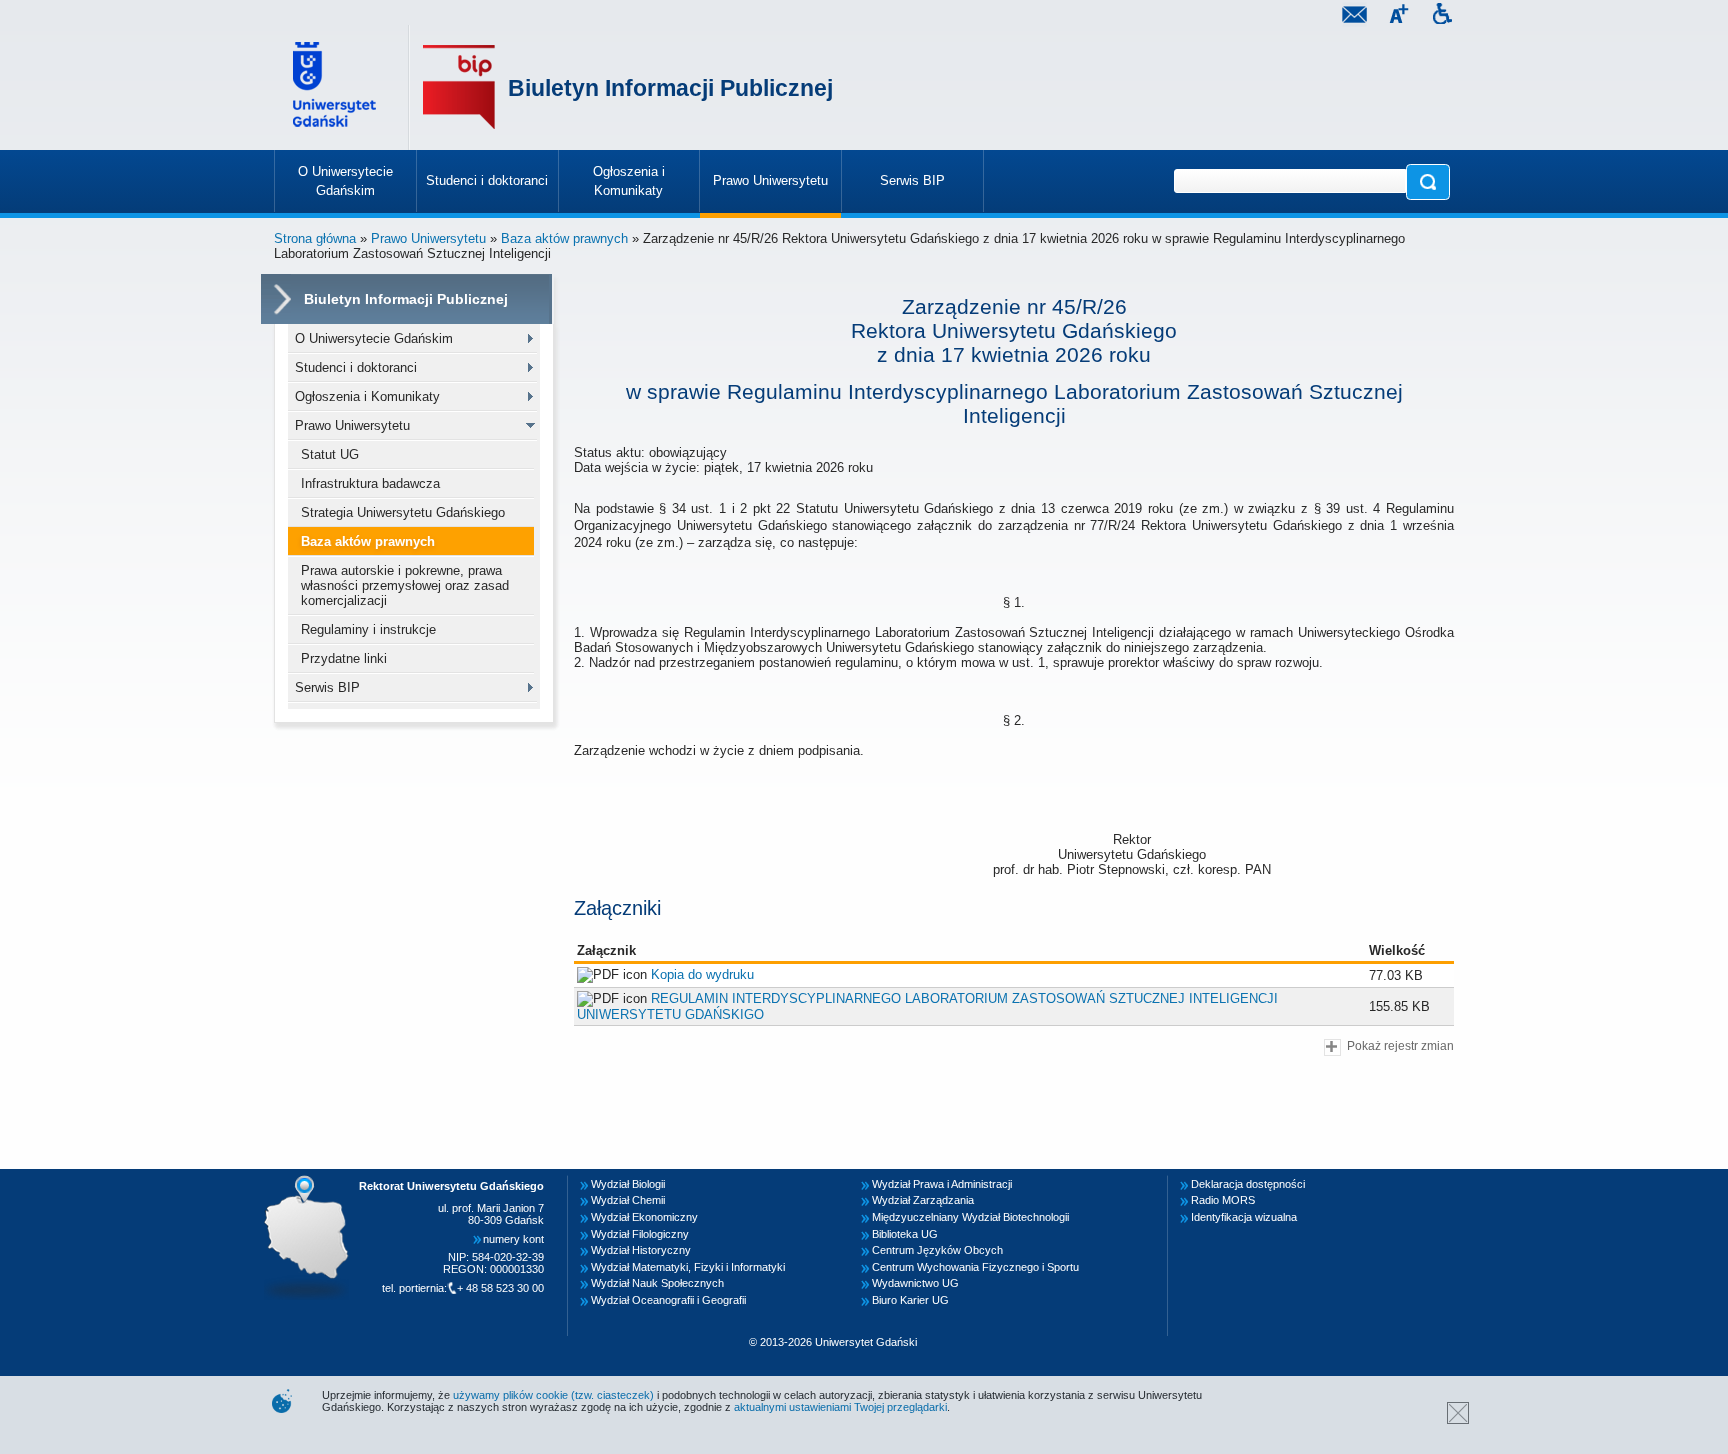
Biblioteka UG (905, 1234)
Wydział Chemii (628, 1200)
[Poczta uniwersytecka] (1354, 16)
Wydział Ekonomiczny (644, 1217)
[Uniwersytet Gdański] (337, 87)
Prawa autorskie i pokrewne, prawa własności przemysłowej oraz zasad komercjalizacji (405, 585)
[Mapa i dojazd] (312, 1181)
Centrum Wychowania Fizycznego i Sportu (975, 1267)
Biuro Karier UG (910, 1300)
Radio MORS (1223, 1200)
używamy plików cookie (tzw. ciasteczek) (553, 1395)
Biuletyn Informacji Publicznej (670, 88)
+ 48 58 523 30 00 (500, 1288)
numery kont (513, 1239)
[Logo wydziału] (459, 87)
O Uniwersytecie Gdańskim (374, 338)
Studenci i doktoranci (356, 367)
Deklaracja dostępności (1248, 1184)
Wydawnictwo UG (915, 1283)
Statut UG (330, 454)
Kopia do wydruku (702, 974)
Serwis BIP (327, 687)
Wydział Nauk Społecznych (657, 1283)
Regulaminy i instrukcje (368, 629)
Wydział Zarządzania (923, 1200)
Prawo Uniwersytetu (428, 238)
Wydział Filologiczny (640, 1234)
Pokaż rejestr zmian (1400, 1045)
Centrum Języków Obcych (937, 1250)
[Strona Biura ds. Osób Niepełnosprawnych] (1442, 16)
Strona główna (315, 238)
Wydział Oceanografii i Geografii (668, 1300)
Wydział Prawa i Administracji (942, 1184)
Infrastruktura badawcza (370, 483)
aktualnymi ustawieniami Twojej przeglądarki (840, 1407)
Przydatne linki (344, 658)
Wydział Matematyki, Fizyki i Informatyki (688, 1267)
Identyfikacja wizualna (1244, 1217)
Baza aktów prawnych (564, 238)
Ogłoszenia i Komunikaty (367, 396)
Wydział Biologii (628, 1184)
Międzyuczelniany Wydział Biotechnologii (970, 1217)
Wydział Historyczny (641, 1250)
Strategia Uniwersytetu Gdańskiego (403, 512)
